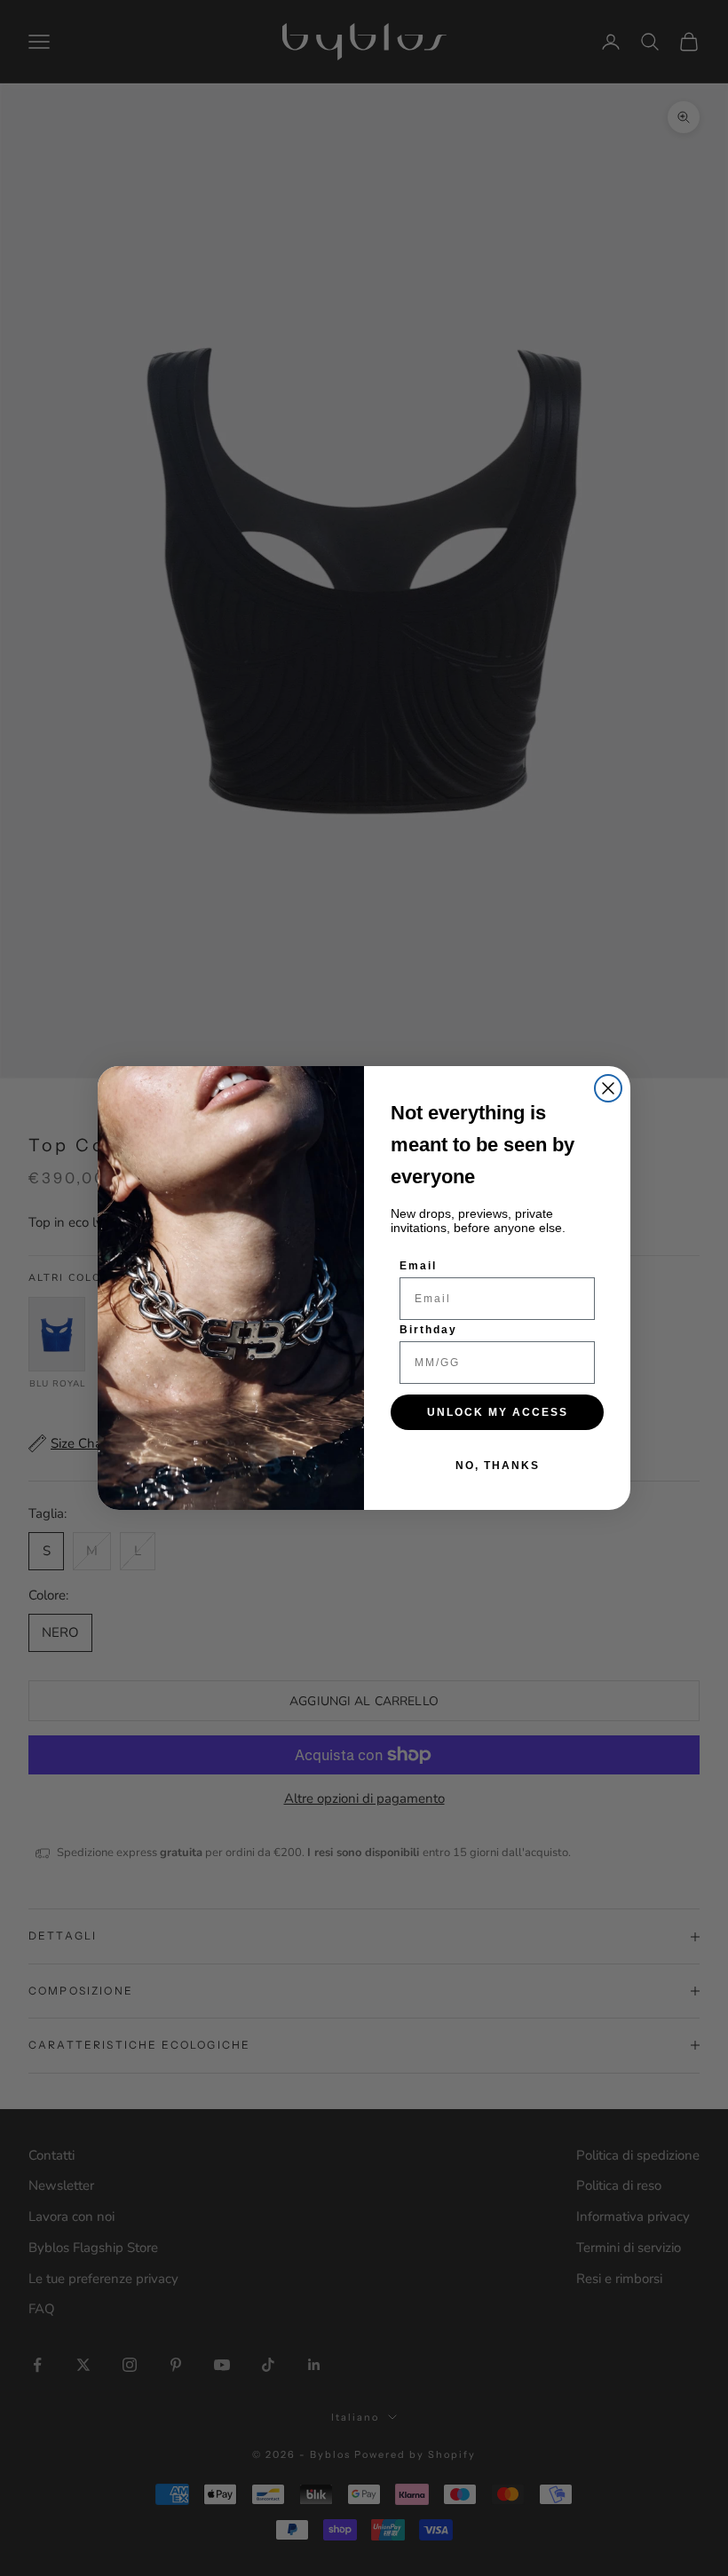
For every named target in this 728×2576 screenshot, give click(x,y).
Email (418, 1266)
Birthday (428, 1330)
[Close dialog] (608, 1088)
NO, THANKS (498, 1466)
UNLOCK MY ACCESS (498, 1412)
